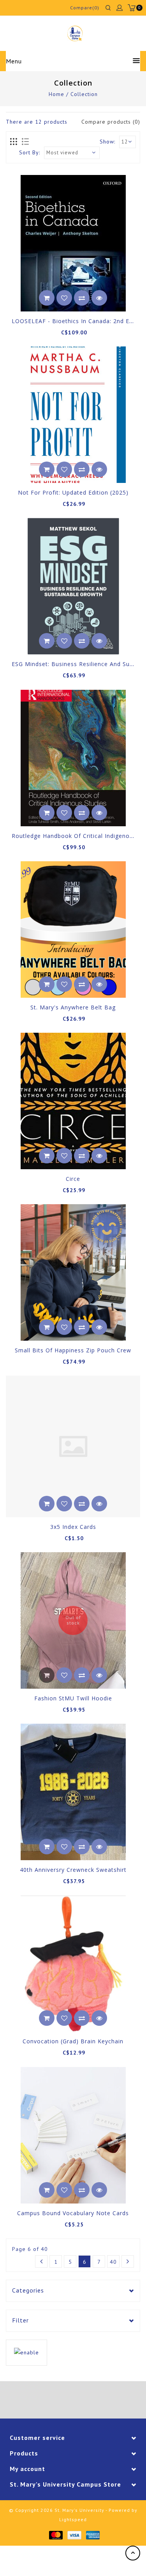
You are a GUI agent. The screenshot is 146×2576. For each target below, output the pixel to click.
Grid (14, 142)
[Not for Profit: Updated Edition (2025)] (73, 415)
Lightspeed (73, 2519)
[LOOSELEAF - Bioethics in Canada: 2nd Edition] (73, 243)
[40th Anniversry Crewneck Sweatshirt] (73, 1792)
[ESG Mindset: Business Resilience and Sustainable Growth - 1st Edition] (73, 586)
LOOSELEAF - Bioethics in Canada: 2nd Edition (79, 321)
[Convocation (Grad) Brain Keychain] (73, 1963)
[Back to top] (133, 2553)
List (25, 142)
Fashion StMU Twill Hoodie (73, 1698)
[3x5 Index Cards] (73, 1446)
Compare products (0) (111, 122)
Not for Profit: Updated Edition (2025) (73, 492)
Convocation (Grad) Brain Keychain (73, 2041)
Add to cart (47, 298)
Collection (84, 94)
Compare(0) (85, 8)
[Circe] (73, 1101)
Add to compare (82, 298)
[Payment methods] (55, 2535)
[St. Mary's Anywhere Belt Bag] (73, 929)
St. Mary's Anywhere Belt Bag (73, 1007)
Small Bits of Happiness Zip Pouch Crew (73, 1350)
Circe (73, 1179)
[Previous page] (41, 2261)
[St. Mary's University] (75, 33)
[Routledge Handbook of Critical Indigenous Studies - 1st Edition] (73, 758)
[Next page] (128, 2261)
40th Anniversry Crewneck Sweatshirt (73, 1870)
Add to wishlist (64, 298)
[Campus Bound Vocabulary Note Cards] (73, 2135)
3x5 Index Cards (73, 1527)
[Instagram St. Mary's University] (95, 2401)
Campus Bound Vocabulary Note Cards (73, 2213)
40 (113, 2262)
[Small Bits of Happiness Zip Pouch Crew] (73, 1272)
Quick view (99, 298)
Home (56, 94)
